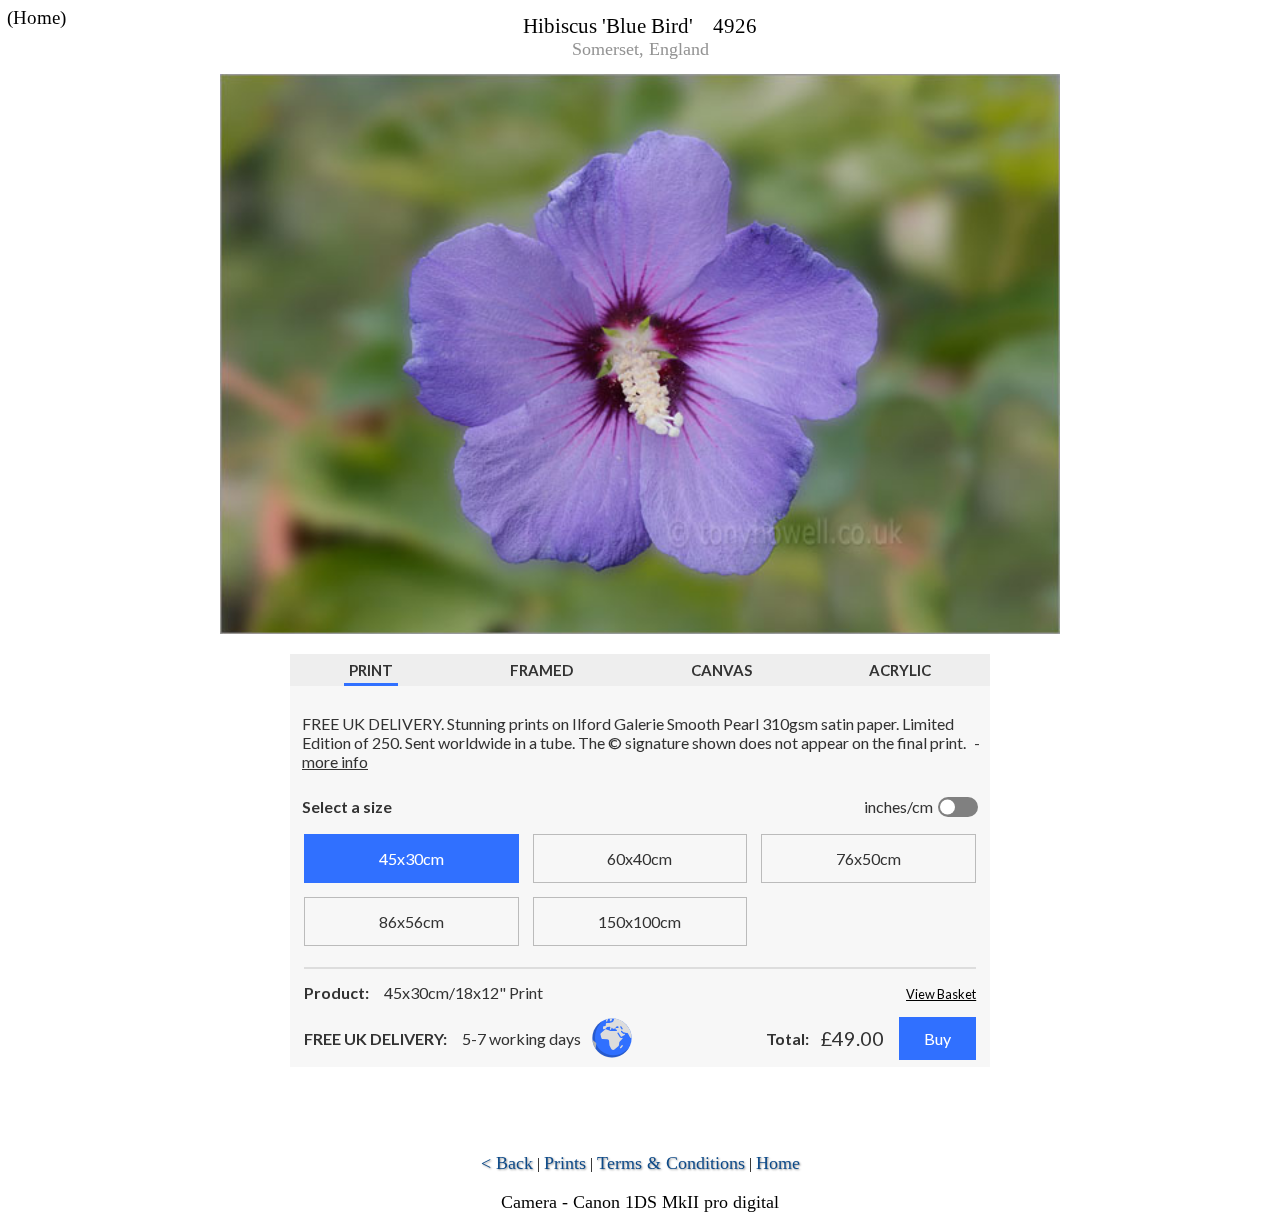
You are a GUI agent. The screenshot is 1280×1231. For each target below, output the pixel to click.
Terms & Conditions (671, 1163)
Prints (565, 1163)
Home (778, 1163)
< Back (507, 1163)
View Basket (941, 994)
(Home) (36, 17)
